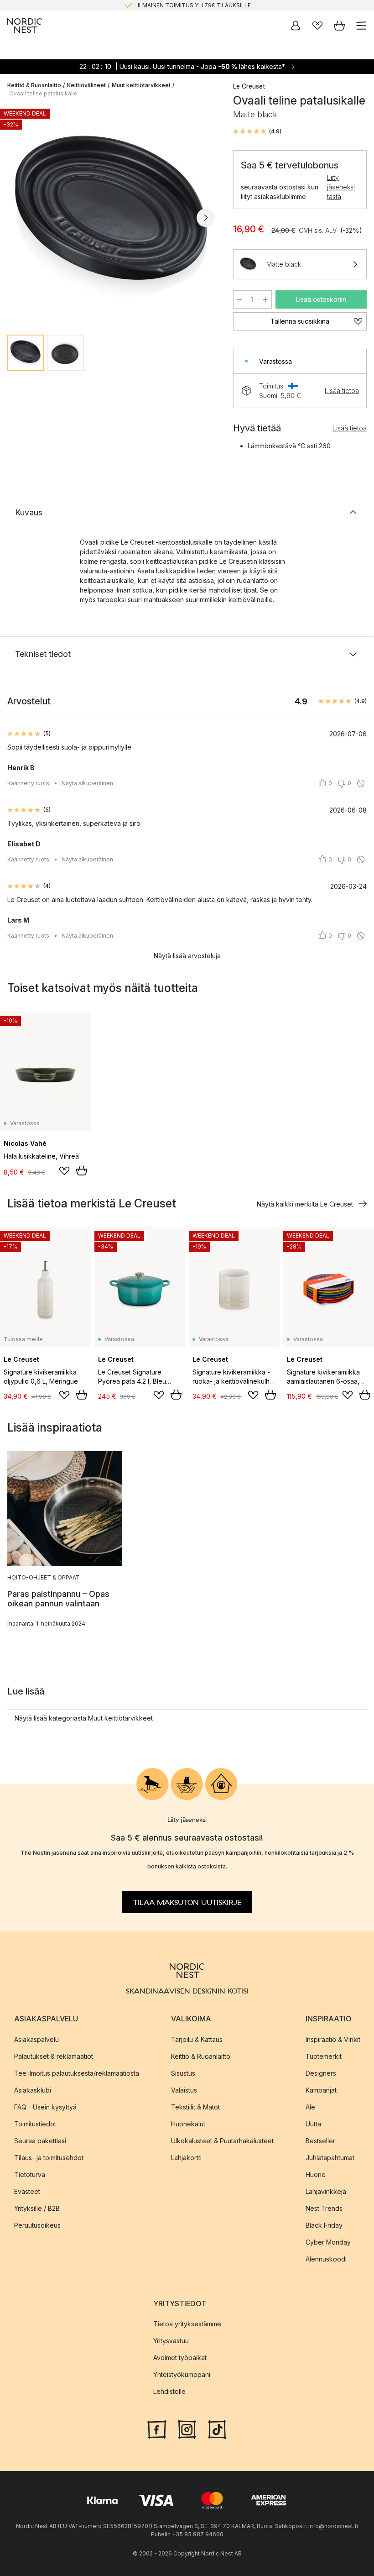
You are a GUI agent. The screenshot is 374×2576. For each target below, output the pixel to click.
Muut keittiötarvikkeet (141, 85)
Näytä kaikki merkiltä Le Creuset (305, 1204)
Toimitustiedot (35, 2123)
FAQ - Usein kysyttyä (45, 2106)
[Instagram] (187, 2429)
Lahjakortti (186, 2157)
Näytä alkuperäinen (87, 783)
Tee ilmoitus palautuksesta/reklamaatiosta (77, 2073)
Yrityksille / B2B (37, 2208)
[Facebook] (157, 2429)
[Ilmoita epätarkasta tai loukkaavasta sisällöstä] (361, 783)
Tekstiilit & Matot (195, 2106)
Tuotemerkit (324, 2056)
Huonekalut (188, 2123)
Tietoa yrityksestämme (187, 2324)
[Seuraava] (206, 218)
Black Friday (324, 2225)
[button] (257, 131)
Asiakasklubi (33, 2090)
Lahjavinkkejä (326, 2191)
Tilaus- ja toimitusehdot (49, 2157)
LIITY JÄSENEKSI (168, 5)
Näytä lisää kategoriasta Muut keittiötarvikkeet (84, 1718)
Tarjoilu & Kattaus (197, 2039)
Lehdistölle (169, 2391)
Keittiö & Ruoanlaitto (34, 85)
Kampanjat (321, 2090)
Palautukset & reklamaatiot (54, 2056)
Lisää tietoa (342, 391)
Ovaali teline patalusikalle (43, 93)
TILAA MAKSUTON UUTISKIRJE (187, 1902)
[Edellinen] (16, 218)
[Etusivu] (25, 26)
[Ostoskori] (339, 26)
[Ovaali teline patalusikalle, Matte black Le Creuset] (111, 216)
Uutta (313, 2123)
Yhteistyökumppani (182, 2374)
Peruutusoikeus (37, 2225)
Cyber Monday (328, 2242)
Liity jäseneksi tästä (341, 187)
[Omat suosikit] (317, 26)
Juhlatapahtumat (330, 2157)
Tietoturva (30, 2174)
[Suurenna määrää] (265, 299)
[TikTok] (217, 2429)
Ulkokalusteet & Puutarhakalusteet (222, 2140)
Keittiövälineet (86, 85)
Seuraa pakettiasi (40, 2140)
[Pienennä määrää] (239, 299)
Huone (316, 2174)
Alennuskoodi (326, 2259)
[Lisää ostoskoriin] (82, 1170)
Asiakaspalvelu (36, 2039)
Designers (321, 2073)
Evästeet (27, 2191)
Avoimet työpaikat (180, 2358)
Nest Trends (324, 2208)
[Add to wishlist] (64, 1171)
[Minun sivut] (296, 26)
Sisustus (183, 2073)
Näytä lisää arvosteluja (187, 956)
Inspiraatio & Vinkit (333, 2039)
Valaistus (184, 2090)
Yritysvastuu (171, 2341)
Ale (310, 2106)
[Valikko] (361, 26)
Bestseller (320, 2140)
